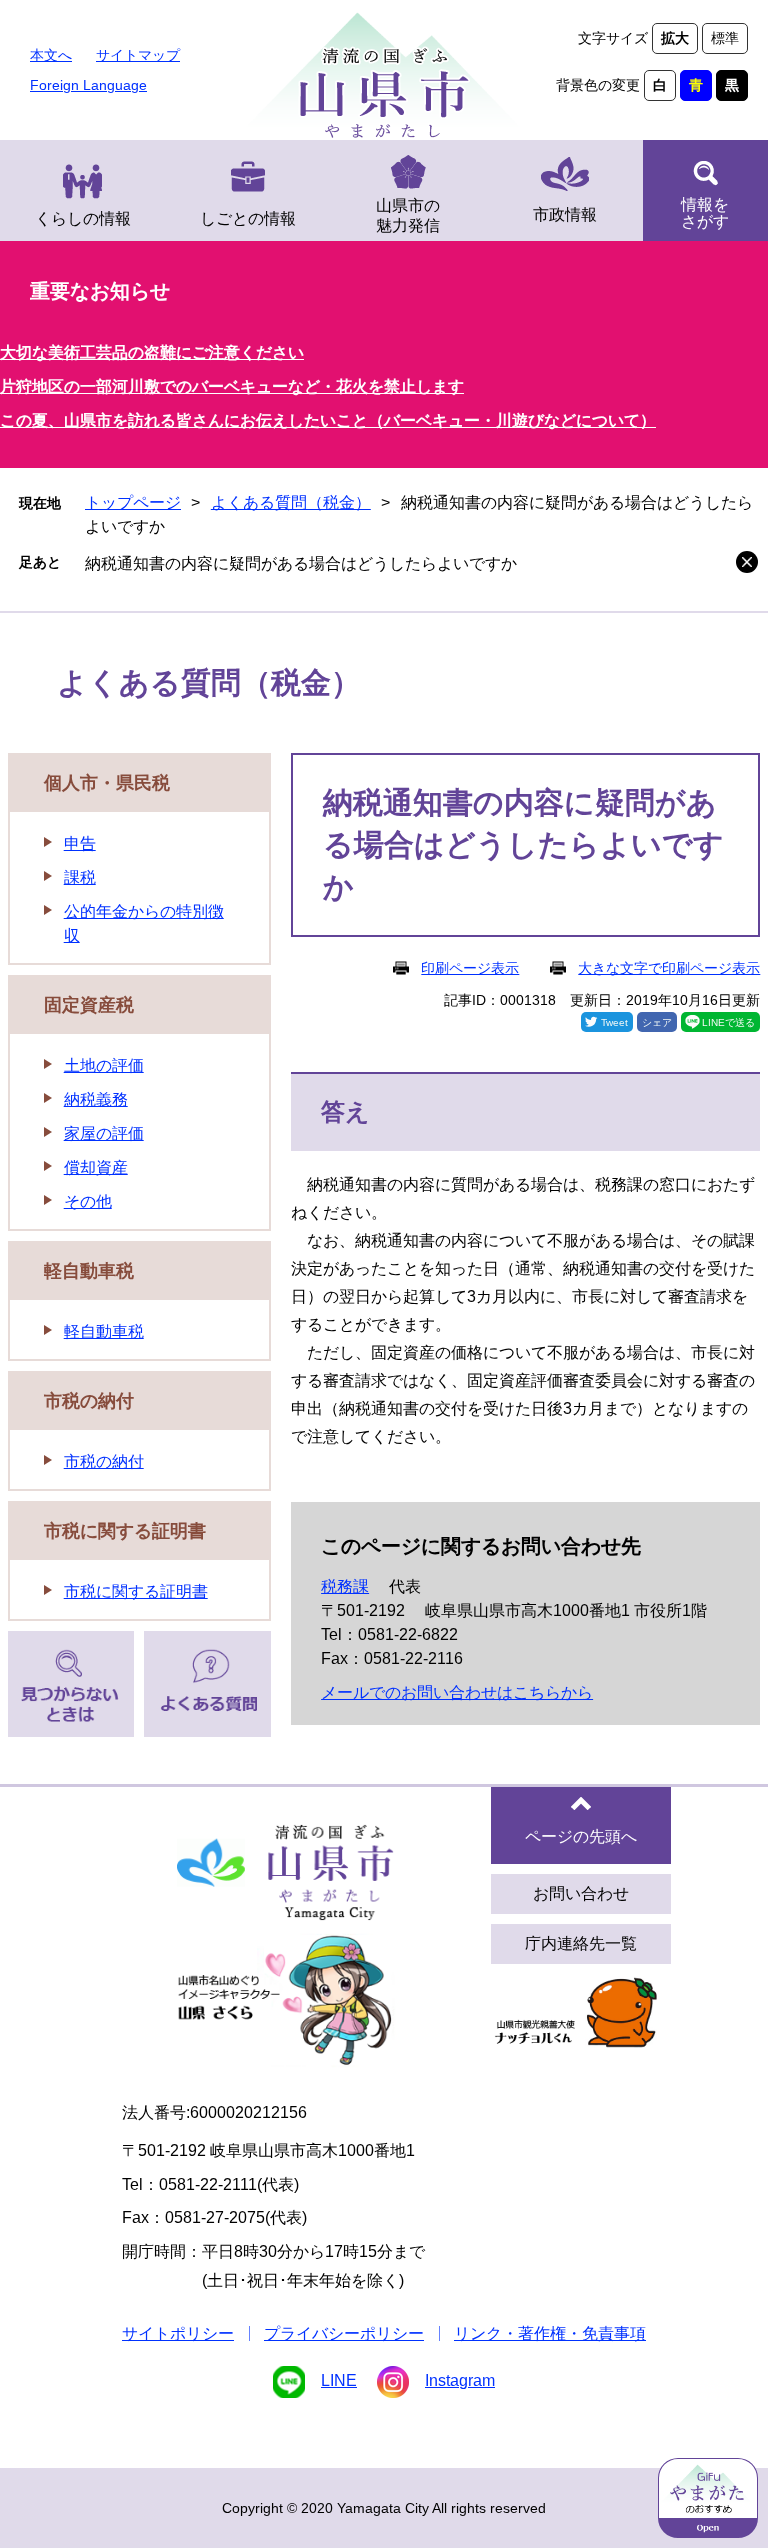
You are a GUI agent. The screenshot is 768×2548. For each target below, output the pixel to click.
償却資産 (96, 1167)
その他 (88, 1201)
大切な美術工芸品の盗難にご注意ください (152, 352)
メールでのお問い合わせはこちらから (457, 1692)
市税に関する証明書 (125, 1531)
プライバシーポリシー (344, 2333)
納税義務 (96, 1099)
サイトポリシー (178, 2333)
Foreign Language (88, 85)
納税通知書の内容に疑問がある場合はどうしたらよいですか (301, 563)
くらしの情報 (83, 218)
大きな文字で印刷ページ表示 (669, 968)
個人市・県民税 (107, 783)
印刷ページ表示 (470, 968)
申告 (80, 843)
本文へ (51, 55)
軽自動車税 (89, 1271)
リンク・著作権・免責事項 (550, 2333)
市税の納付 (89, 1401)
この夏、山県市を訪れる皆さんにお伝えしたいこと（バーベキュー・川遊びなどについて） (328, 420)
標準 (725, 38)
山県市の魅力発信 (408, 215)
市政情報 (565, 214)
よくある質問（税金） (291, 502)
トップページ (133, 502)
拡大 (675, 38)
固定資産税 (89, 1005)
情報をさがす (705, 213)
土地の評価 (104, 1065)
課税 (80, 877)
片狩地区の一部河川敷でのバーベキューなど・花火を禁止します (232, 386)
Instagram (460, 2380)
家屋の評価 (104, 1133)
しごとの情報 (248, 218)
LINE (339, 2380)
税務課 (345, 1586)
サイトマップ (138, 55)
